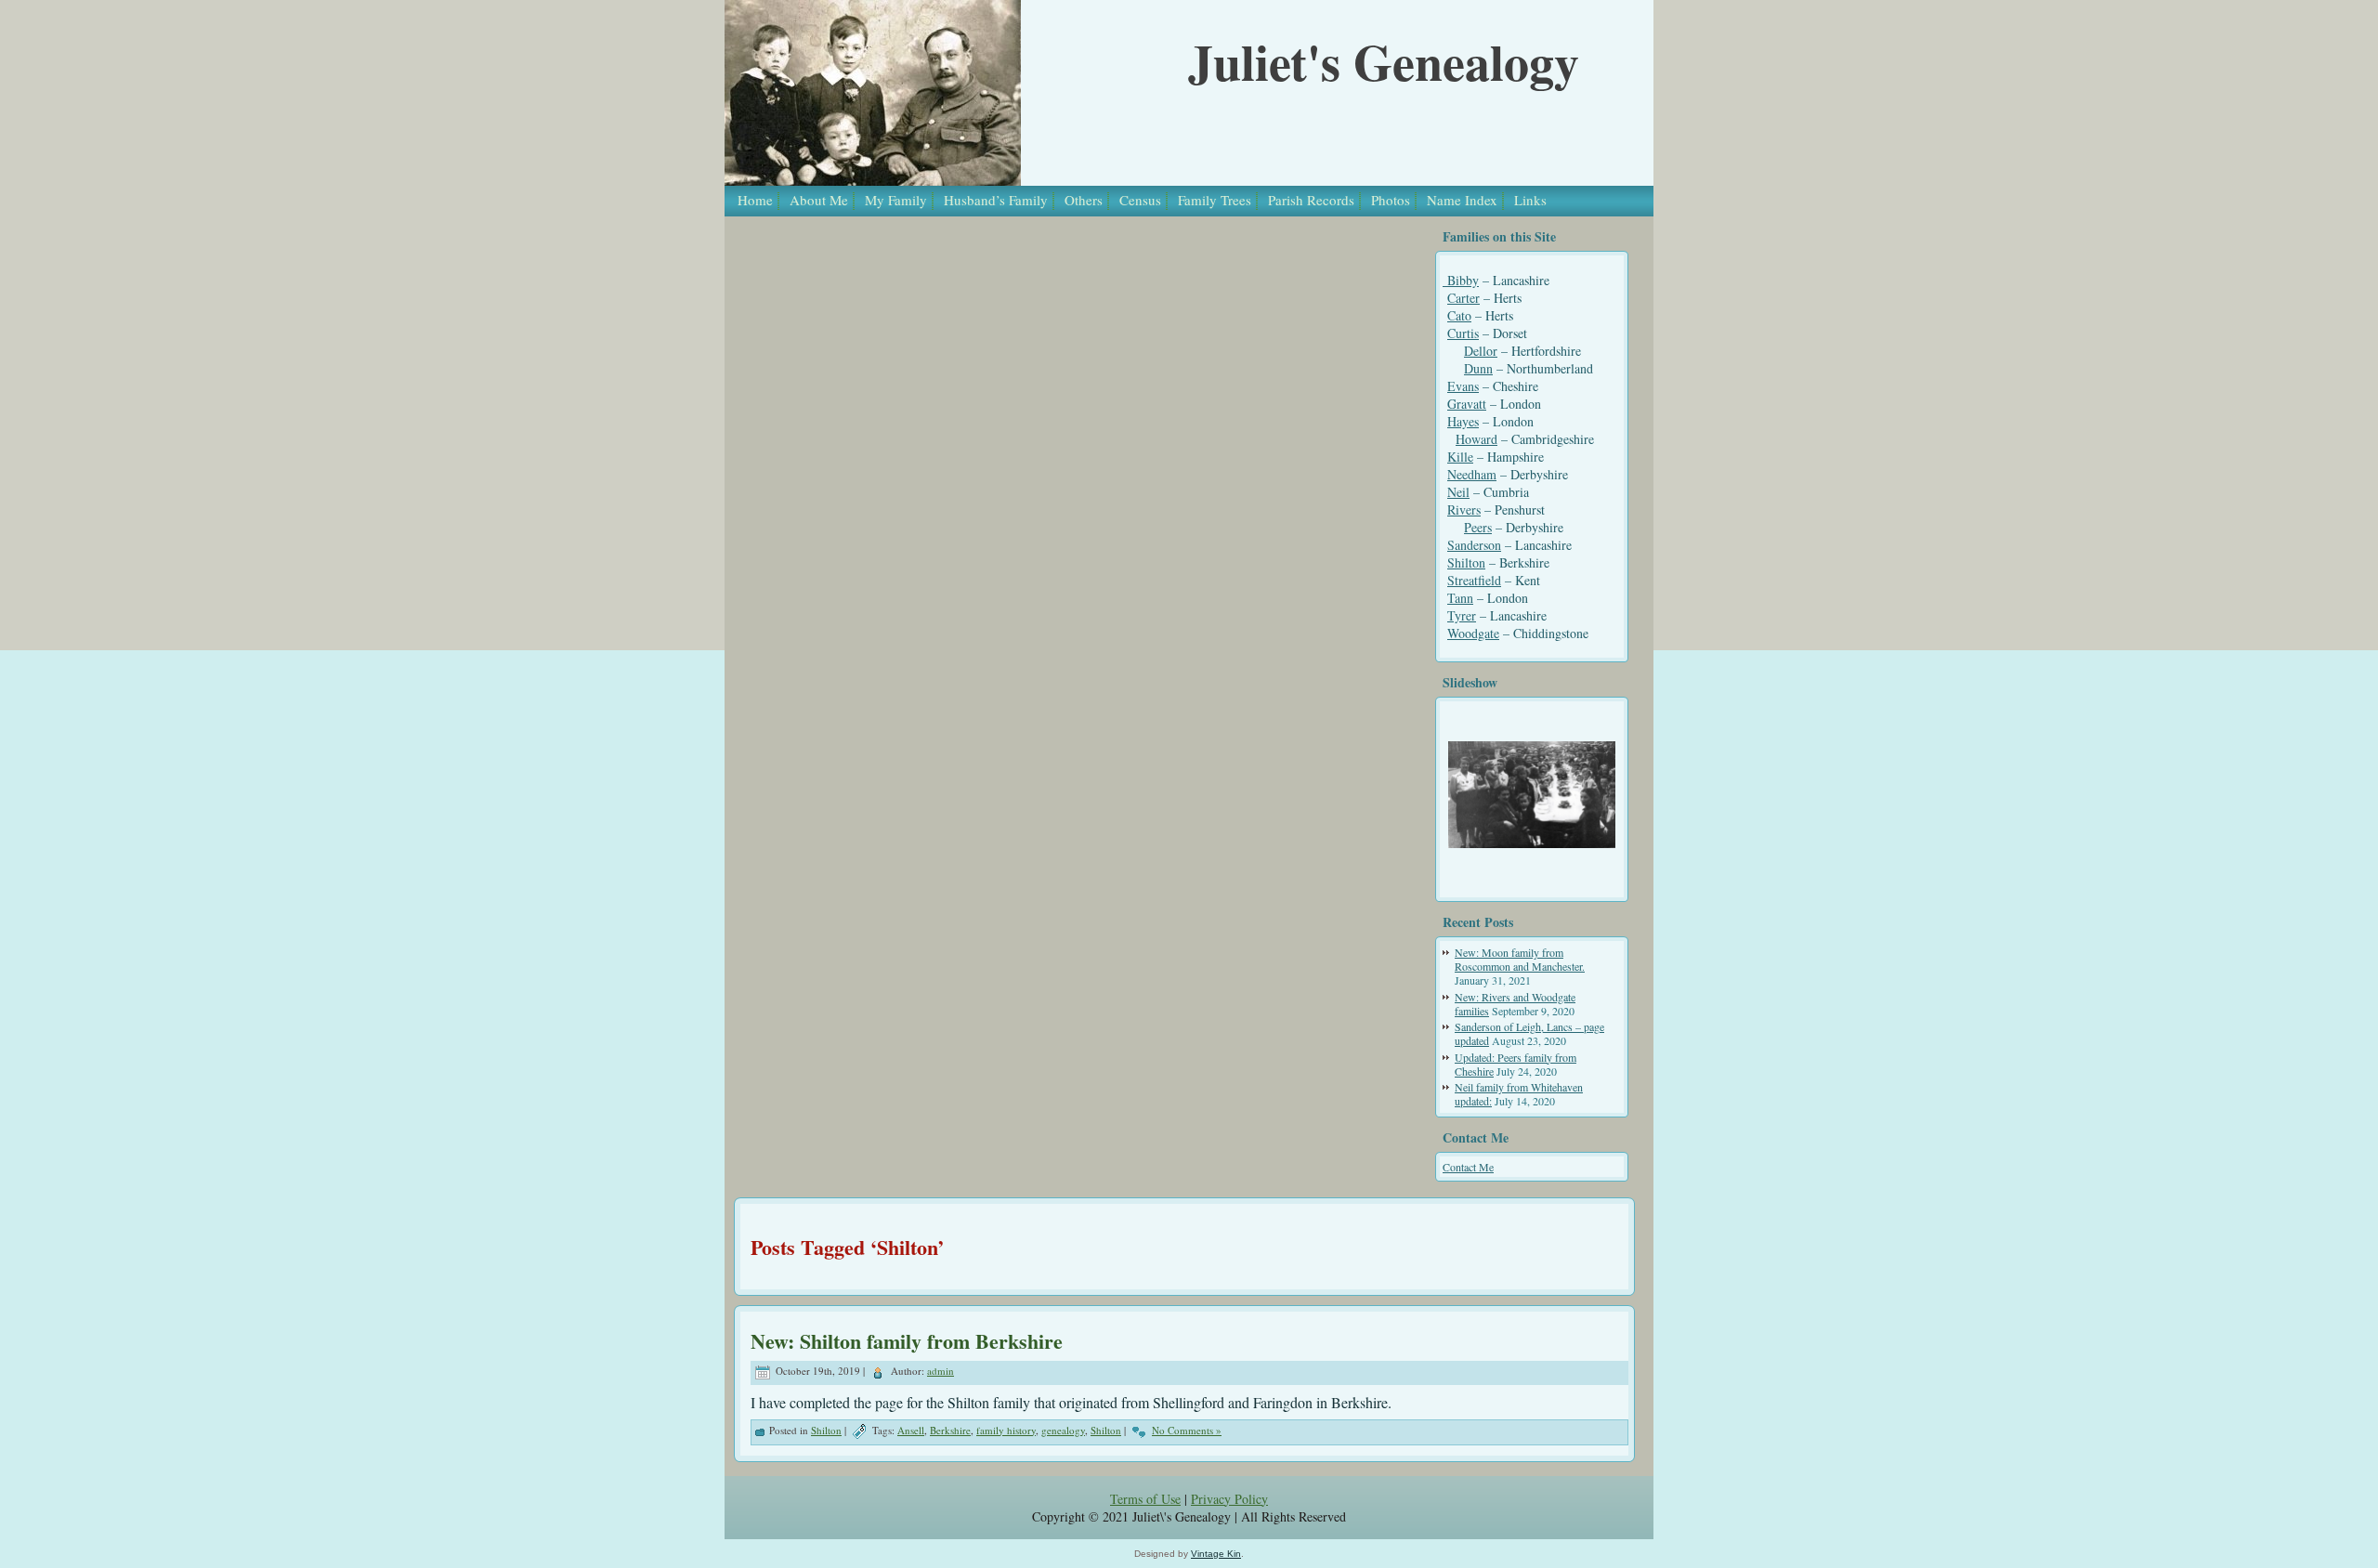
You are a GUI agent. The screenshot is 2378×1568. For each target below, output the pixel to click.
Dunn (1478, 368)
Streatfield (1474, 580)
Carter (1463, 298)
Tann (1460, 598)
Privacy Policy (1229, 1499)
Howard (1476, 439)
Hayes (1463, 421)
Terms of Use (1145, 1499)
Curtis (1463, 333)
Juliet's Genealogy (1384, 61)
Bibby (1461, 280)
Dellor (1481, 351)
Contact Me (1468, 1167)
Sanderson (1474, 545)
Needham (1472, 474)
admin (941, 1371)
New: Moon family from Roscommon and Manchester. (1520, 959)
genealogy (1063, 1430)
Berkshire (950, 1430)
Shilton (1466, 562)
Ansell (911, 1430)
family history (1006, 1430)
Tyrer (1462, 615)
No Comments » (1187, 1430)
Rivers (1464, 510)
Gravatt (1467, 404)
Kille (1460, 457)
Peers (1478, 527)
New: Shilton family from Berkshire (907, 1341)
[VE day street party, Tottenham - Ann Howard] (1532, 795)
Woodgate (1473, 633)
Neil (1458, 492)
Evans (1463, 386)
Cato (1459, 315)
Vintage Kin (1216, 1554)
